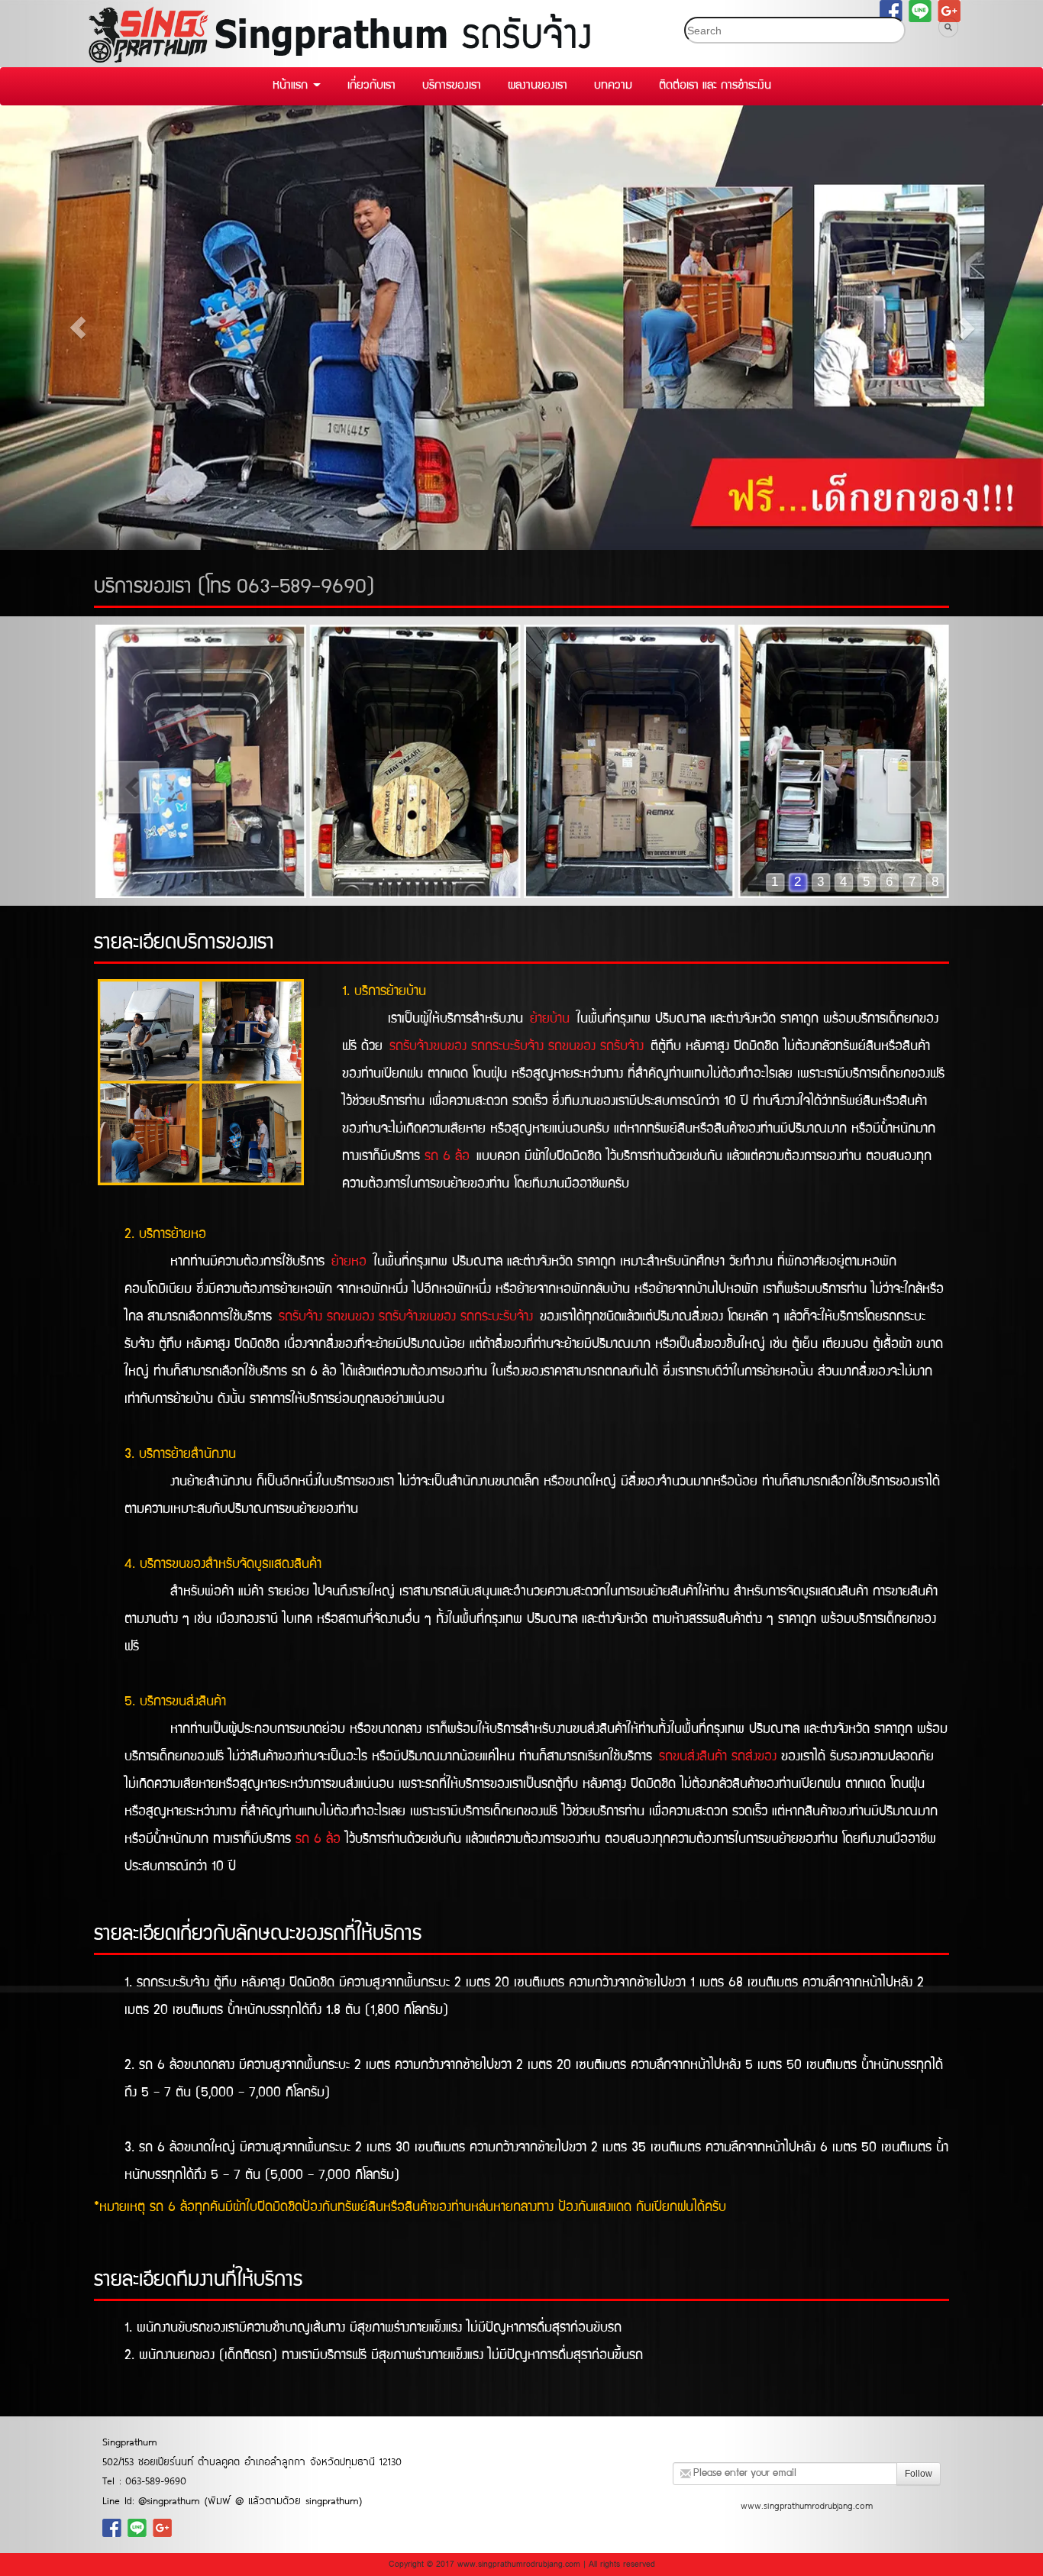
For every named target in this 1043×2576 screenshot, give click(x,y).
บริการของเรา (452, 86)
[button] (78, 328)
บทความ (613, 86)
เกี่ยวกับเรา (371, 86)
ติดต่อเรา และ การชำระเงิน (715, 86)
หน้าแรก (292, 86)
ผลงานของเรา (538, 86)
